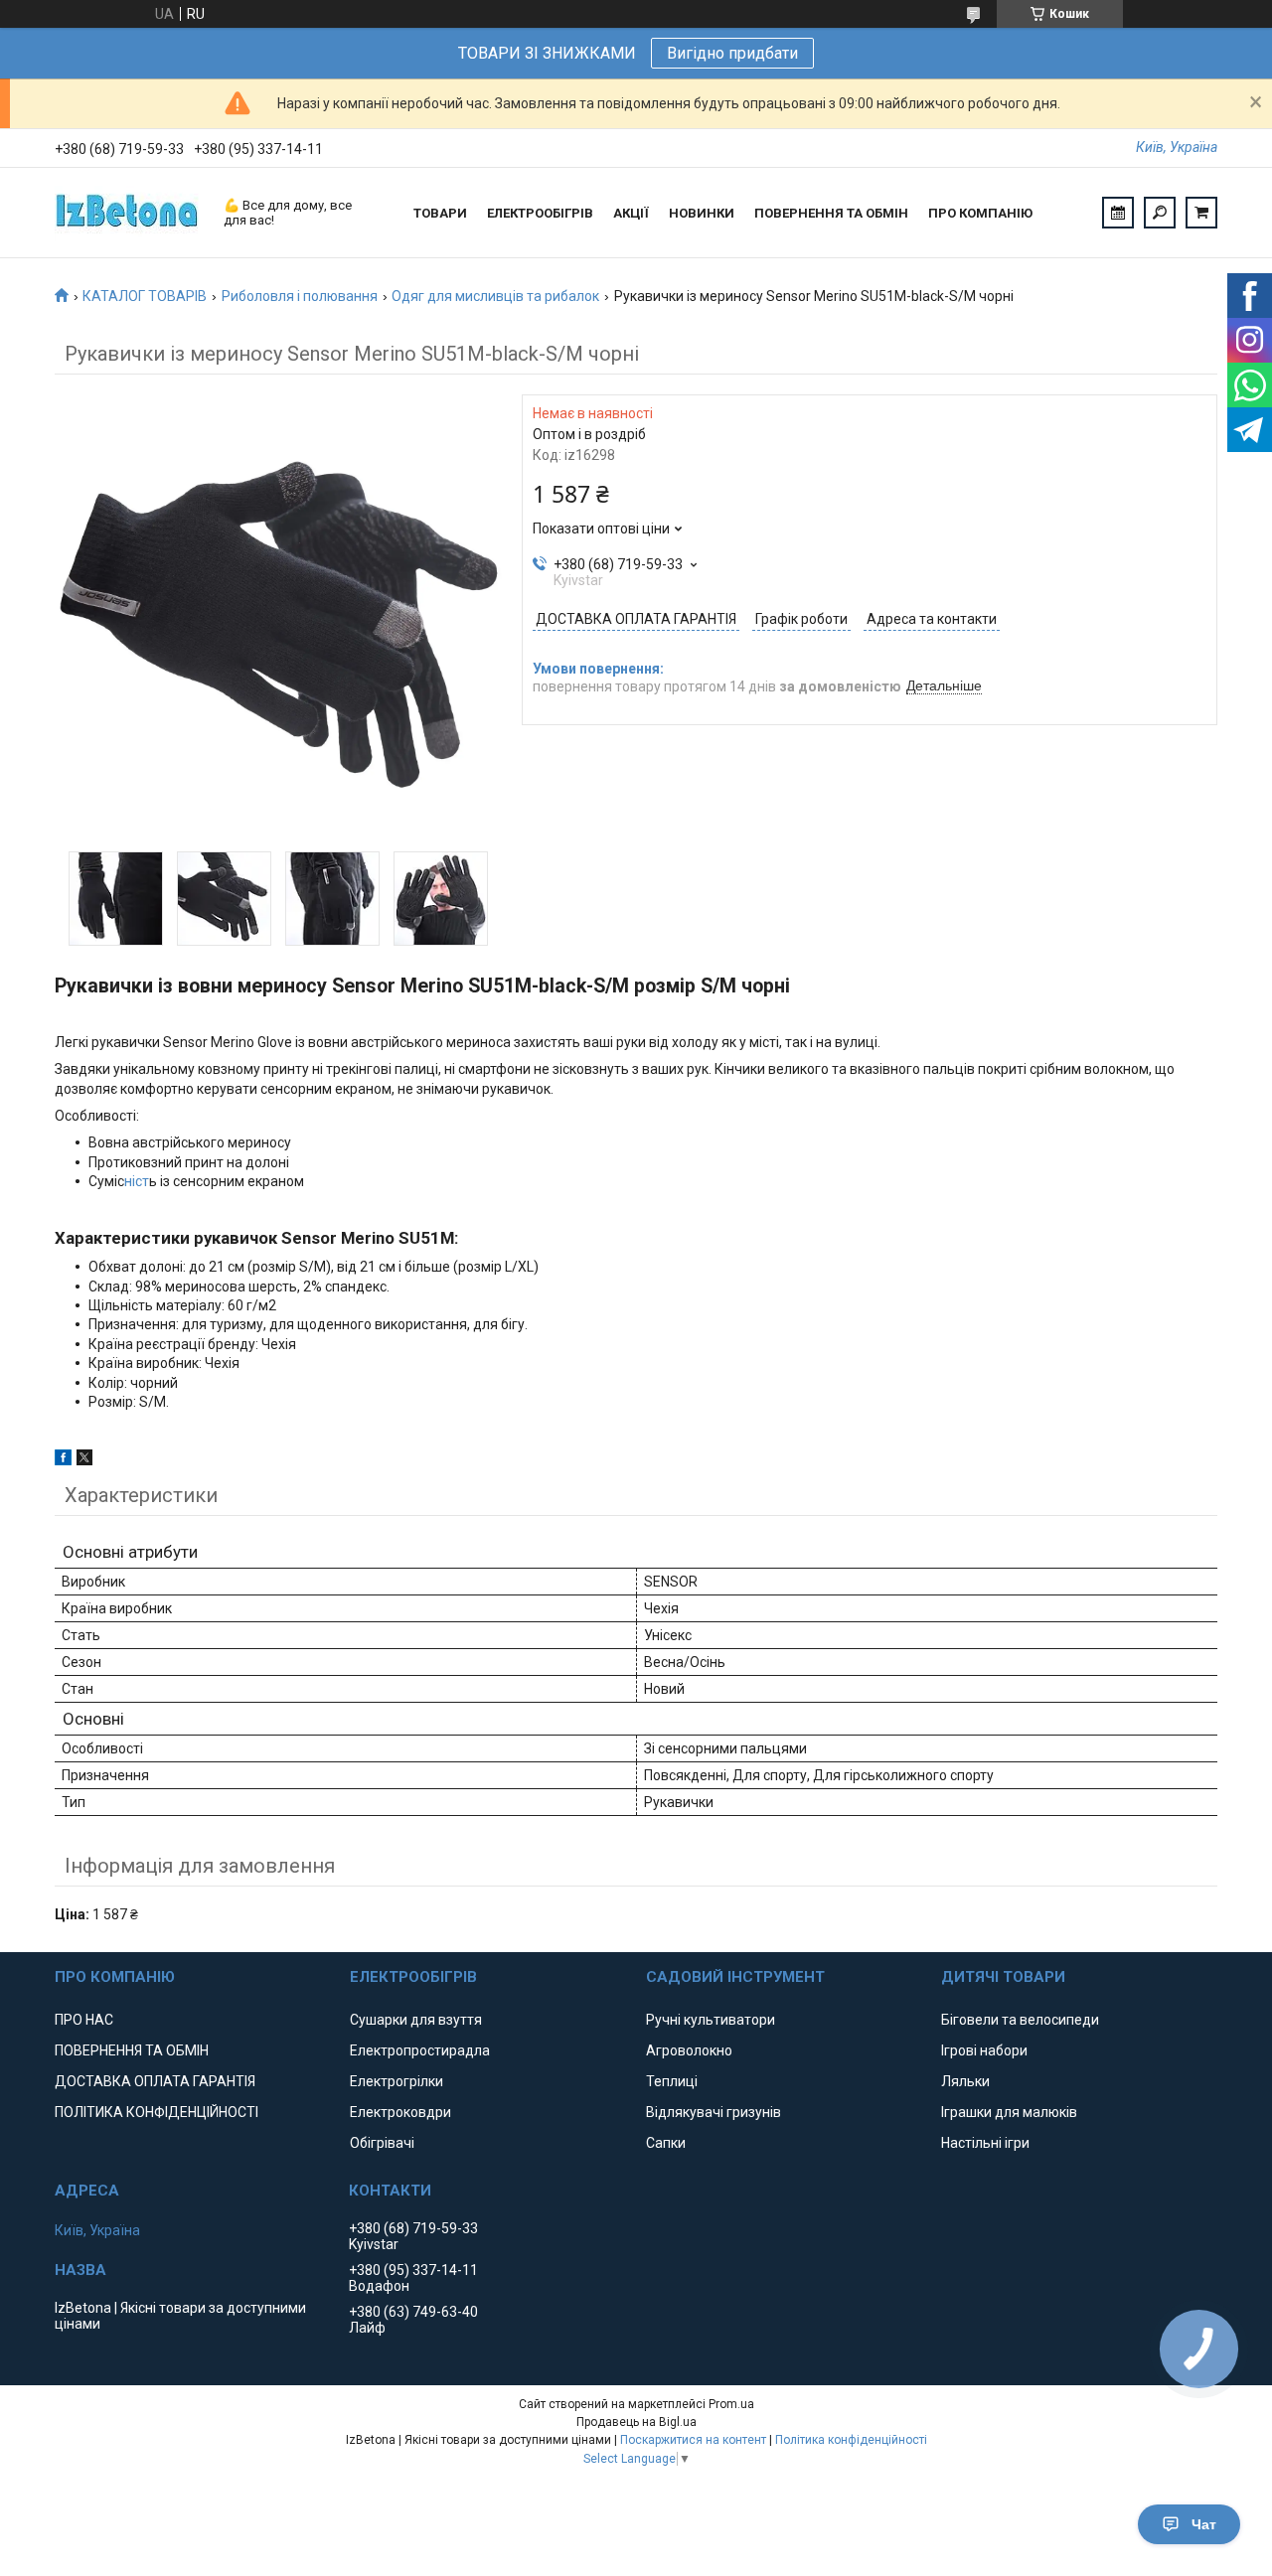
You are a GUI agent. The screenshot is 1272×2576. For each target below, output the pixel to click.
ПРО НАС (84, 2020)
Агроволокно (689, 2050)
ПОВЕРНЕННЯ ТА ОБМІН (831, 213)
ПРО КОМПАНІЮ (980, 213)
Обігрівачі (382, 2143)
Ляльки (965, 2081)
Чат (1204, 2524)
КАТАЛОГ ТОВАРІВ (145, 296)
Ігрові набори (984, 2050)
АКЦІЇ (631, 213)
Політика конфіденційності (851, 2440)
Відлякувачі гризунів (714, 2112)
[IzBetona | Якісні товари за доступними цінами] (129, 213)
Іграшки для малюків (1009, 2112)
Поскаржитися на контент (693, 2440)
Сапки (666, 2143)
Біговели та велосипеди (1020, 2020)
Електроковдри (400, 2112)
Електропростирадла (420, 2050)
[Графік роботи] (1118, 213)
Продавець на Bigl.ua (636, 2422)
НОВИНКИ (702, 213)
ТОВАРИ (440, 213)
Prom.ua (731, 2404)
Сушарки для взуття (416, 2020)
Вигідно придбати (732, 53)
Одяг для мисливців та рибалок (495, 296)
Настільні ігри (985, 2143)
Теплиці (672, 2081)
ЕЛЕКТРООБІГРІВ (540, 213)
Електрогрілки (397, 2081)
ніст (137, 1181)
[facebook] (63, 1460)
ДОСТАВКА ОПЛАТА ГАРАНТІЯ (155, 2081)
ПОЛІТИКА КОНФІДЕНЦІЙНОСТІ (157, 2112)
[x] (84, 1460)
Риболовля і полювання (300, 296)
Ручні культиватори (711, 2020)
